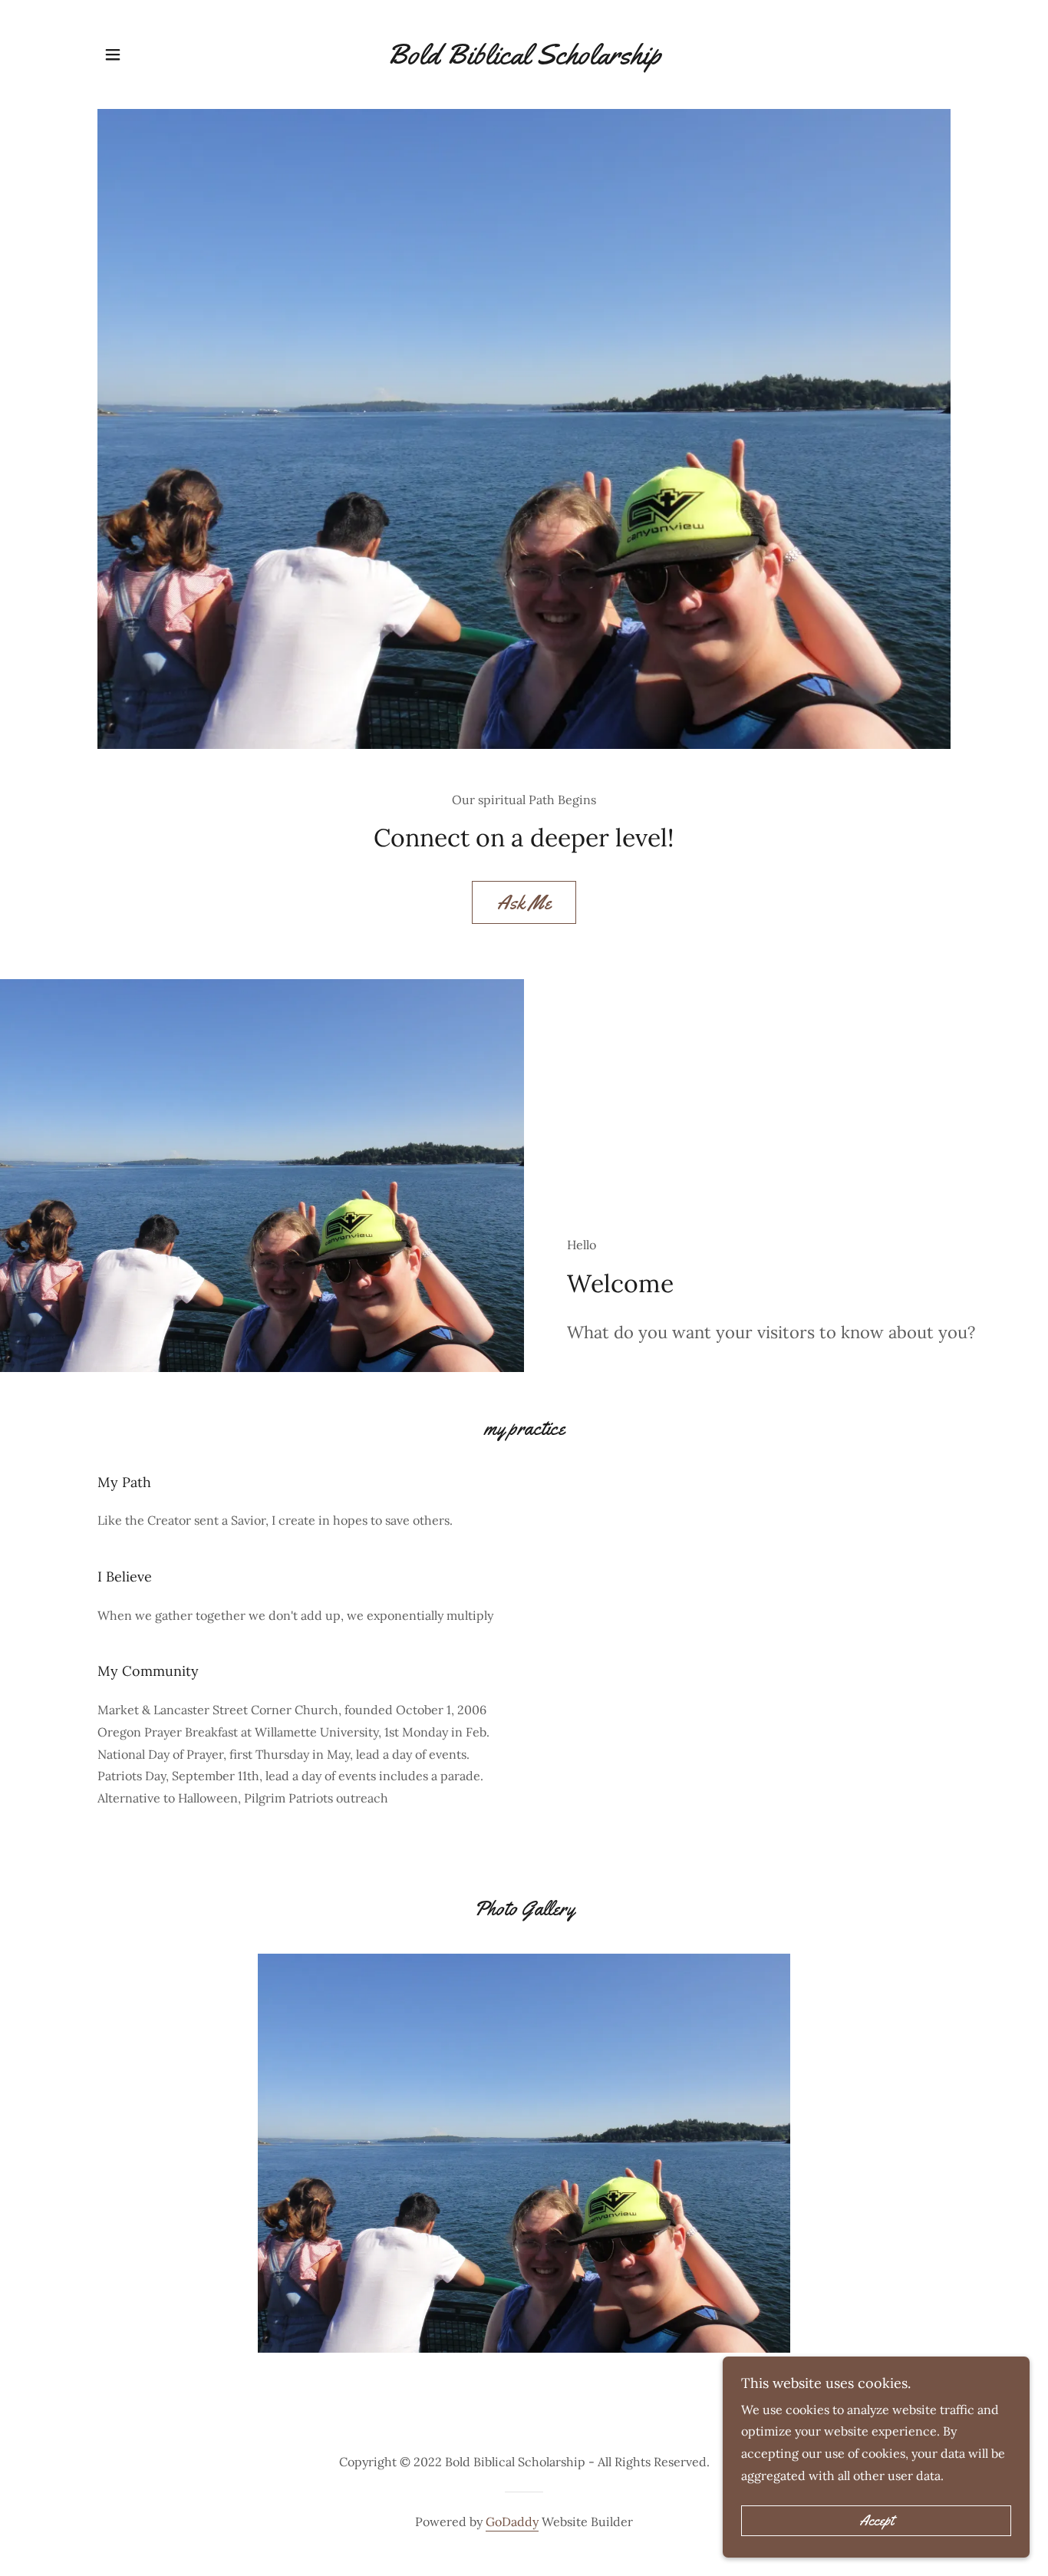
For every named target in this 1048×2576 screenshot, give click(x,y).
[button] (113, 54)
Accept (877, 2521)
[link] (524, 59)
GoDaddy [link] (512, 2522)
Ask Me (524, 903)
